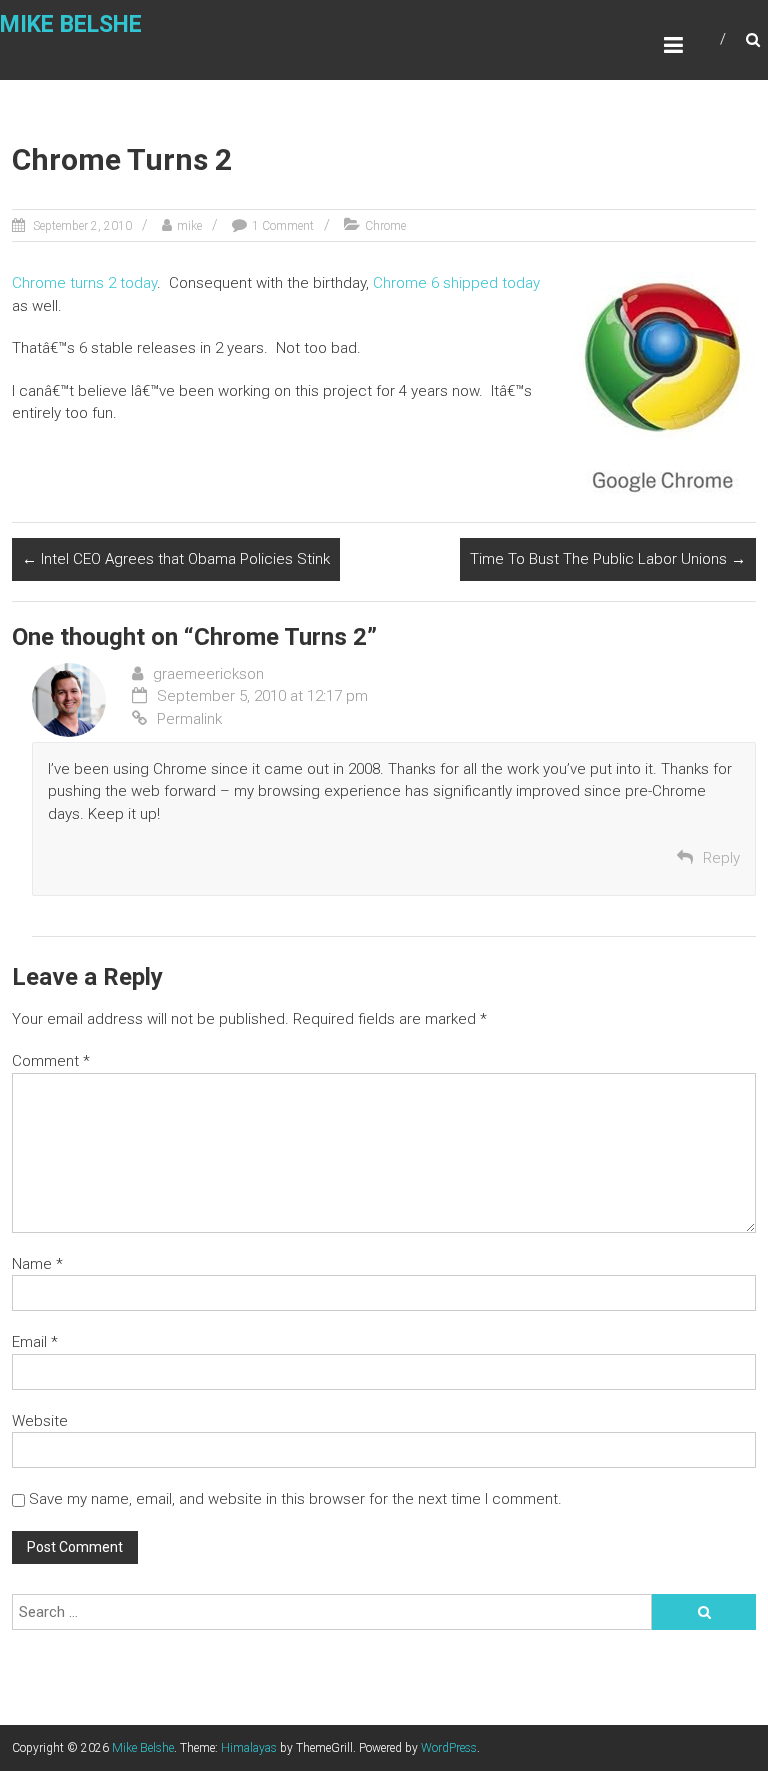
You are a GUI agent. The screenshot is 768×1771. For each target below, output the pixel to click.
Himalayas (249, 1748)
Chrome (385, 226)
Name (37, 1264)
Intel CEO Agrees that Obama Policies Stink (176, 559)
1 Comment (283, 226)
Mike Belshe (71, 24)
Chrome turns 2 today (84, 283)
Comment (51, 1061)
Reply (721, 858)
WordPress (449, 1748)
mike (189, 226)
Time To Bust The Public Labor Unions (608, 559)
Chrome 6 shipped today (456, 283)
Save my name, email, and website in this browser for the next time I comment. (295, 1499)
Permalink (189, 719)
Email (35, 1342)
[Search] (704, 1612)
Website (40, 1421)
